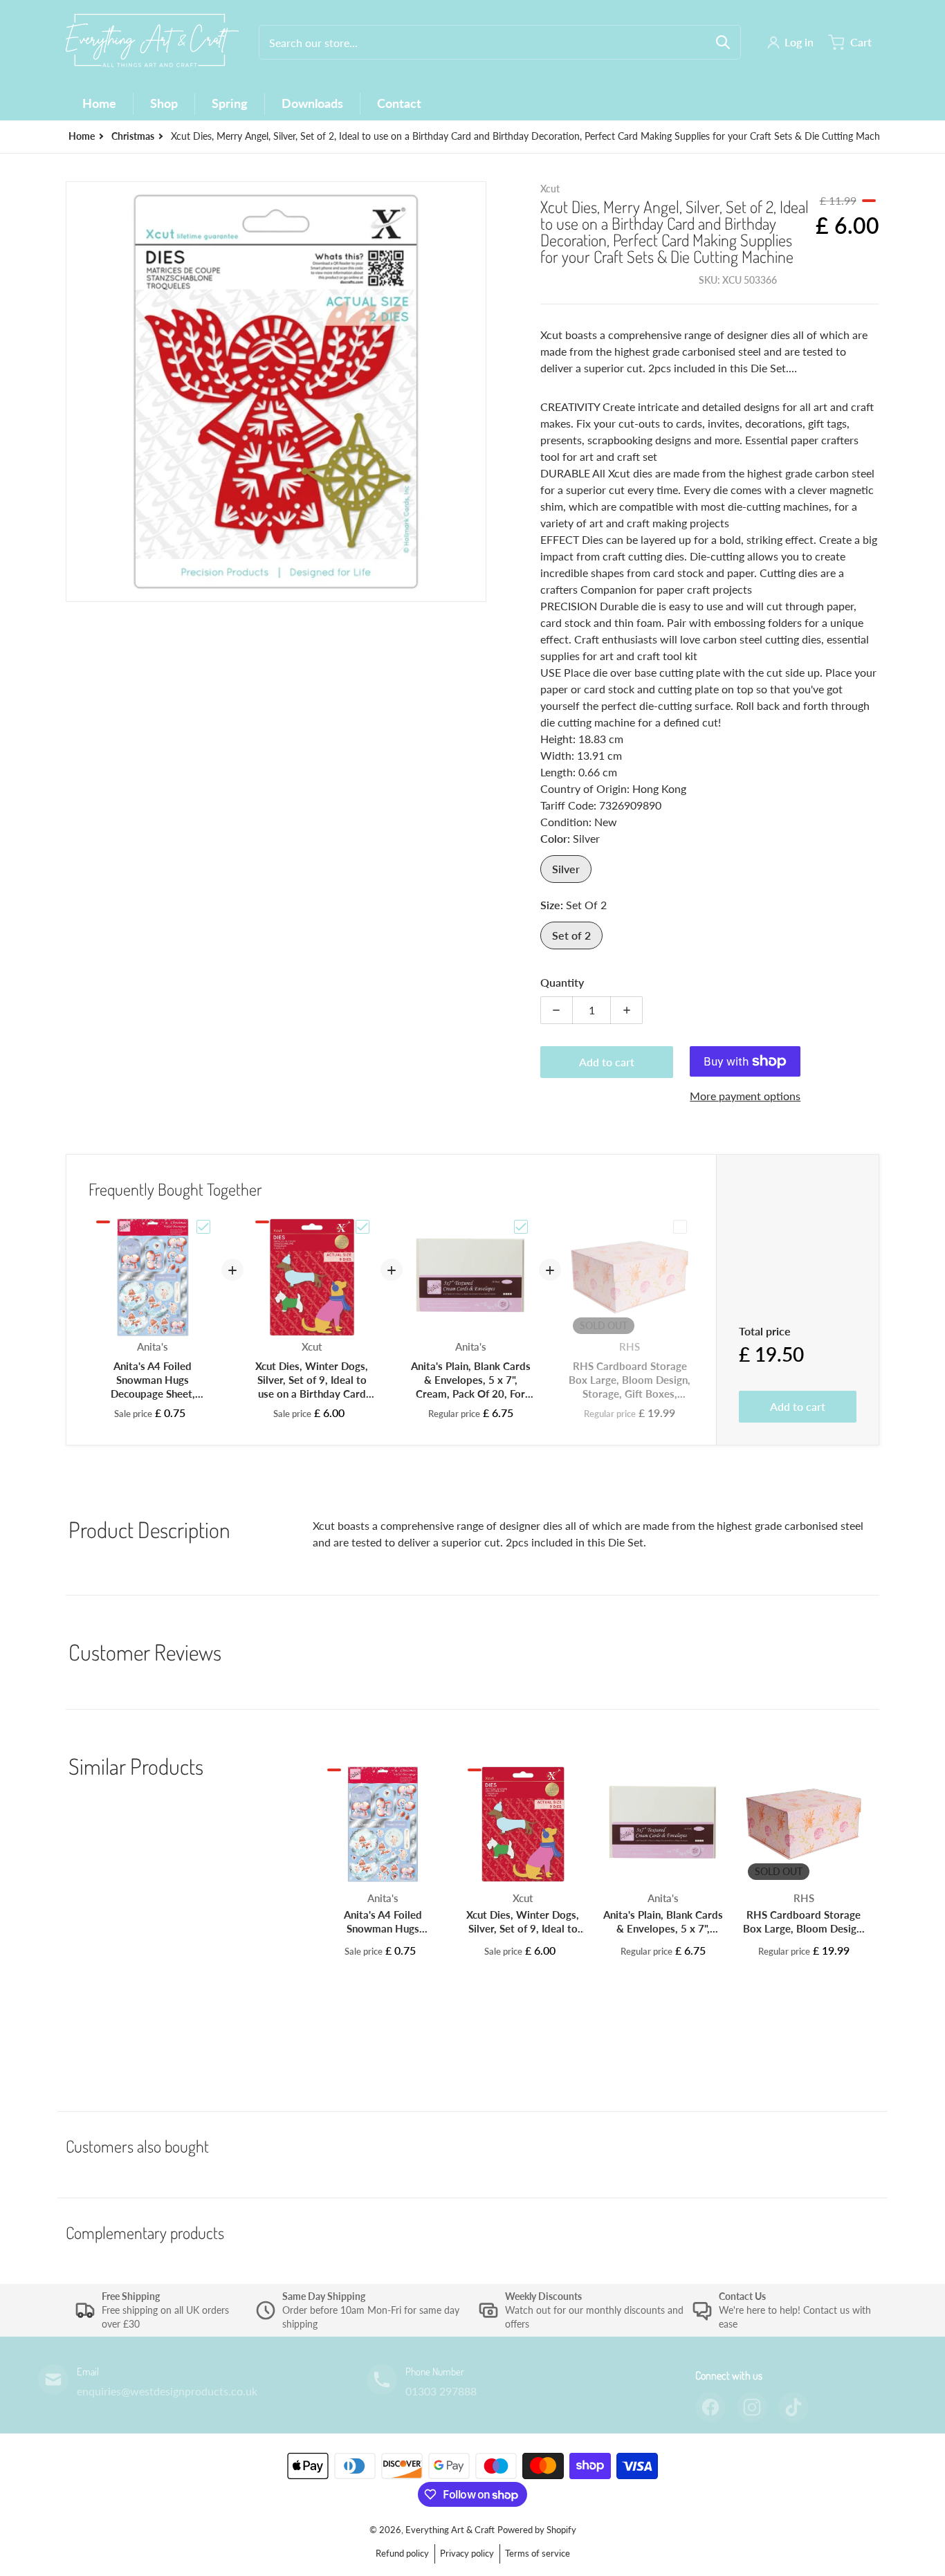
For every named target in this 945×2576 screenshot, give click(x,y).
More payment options (745, 1096)
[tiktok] (793, 2407)
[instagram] (752, 2407)
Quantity (562, 982)
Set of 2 (571, 935)
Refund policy (402, 2553)
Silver (566, 869)
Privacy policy (467, 2553)
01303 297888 (441, 2391)
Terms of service (538, 2553)
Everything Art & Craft (450, 2530)
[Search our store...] (723, 42)
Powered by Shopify (537, 2530)
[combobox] (500, 42)
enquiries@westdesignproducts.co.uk (167, 2391)
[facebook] (710, 2407)
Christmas (133, 136)
